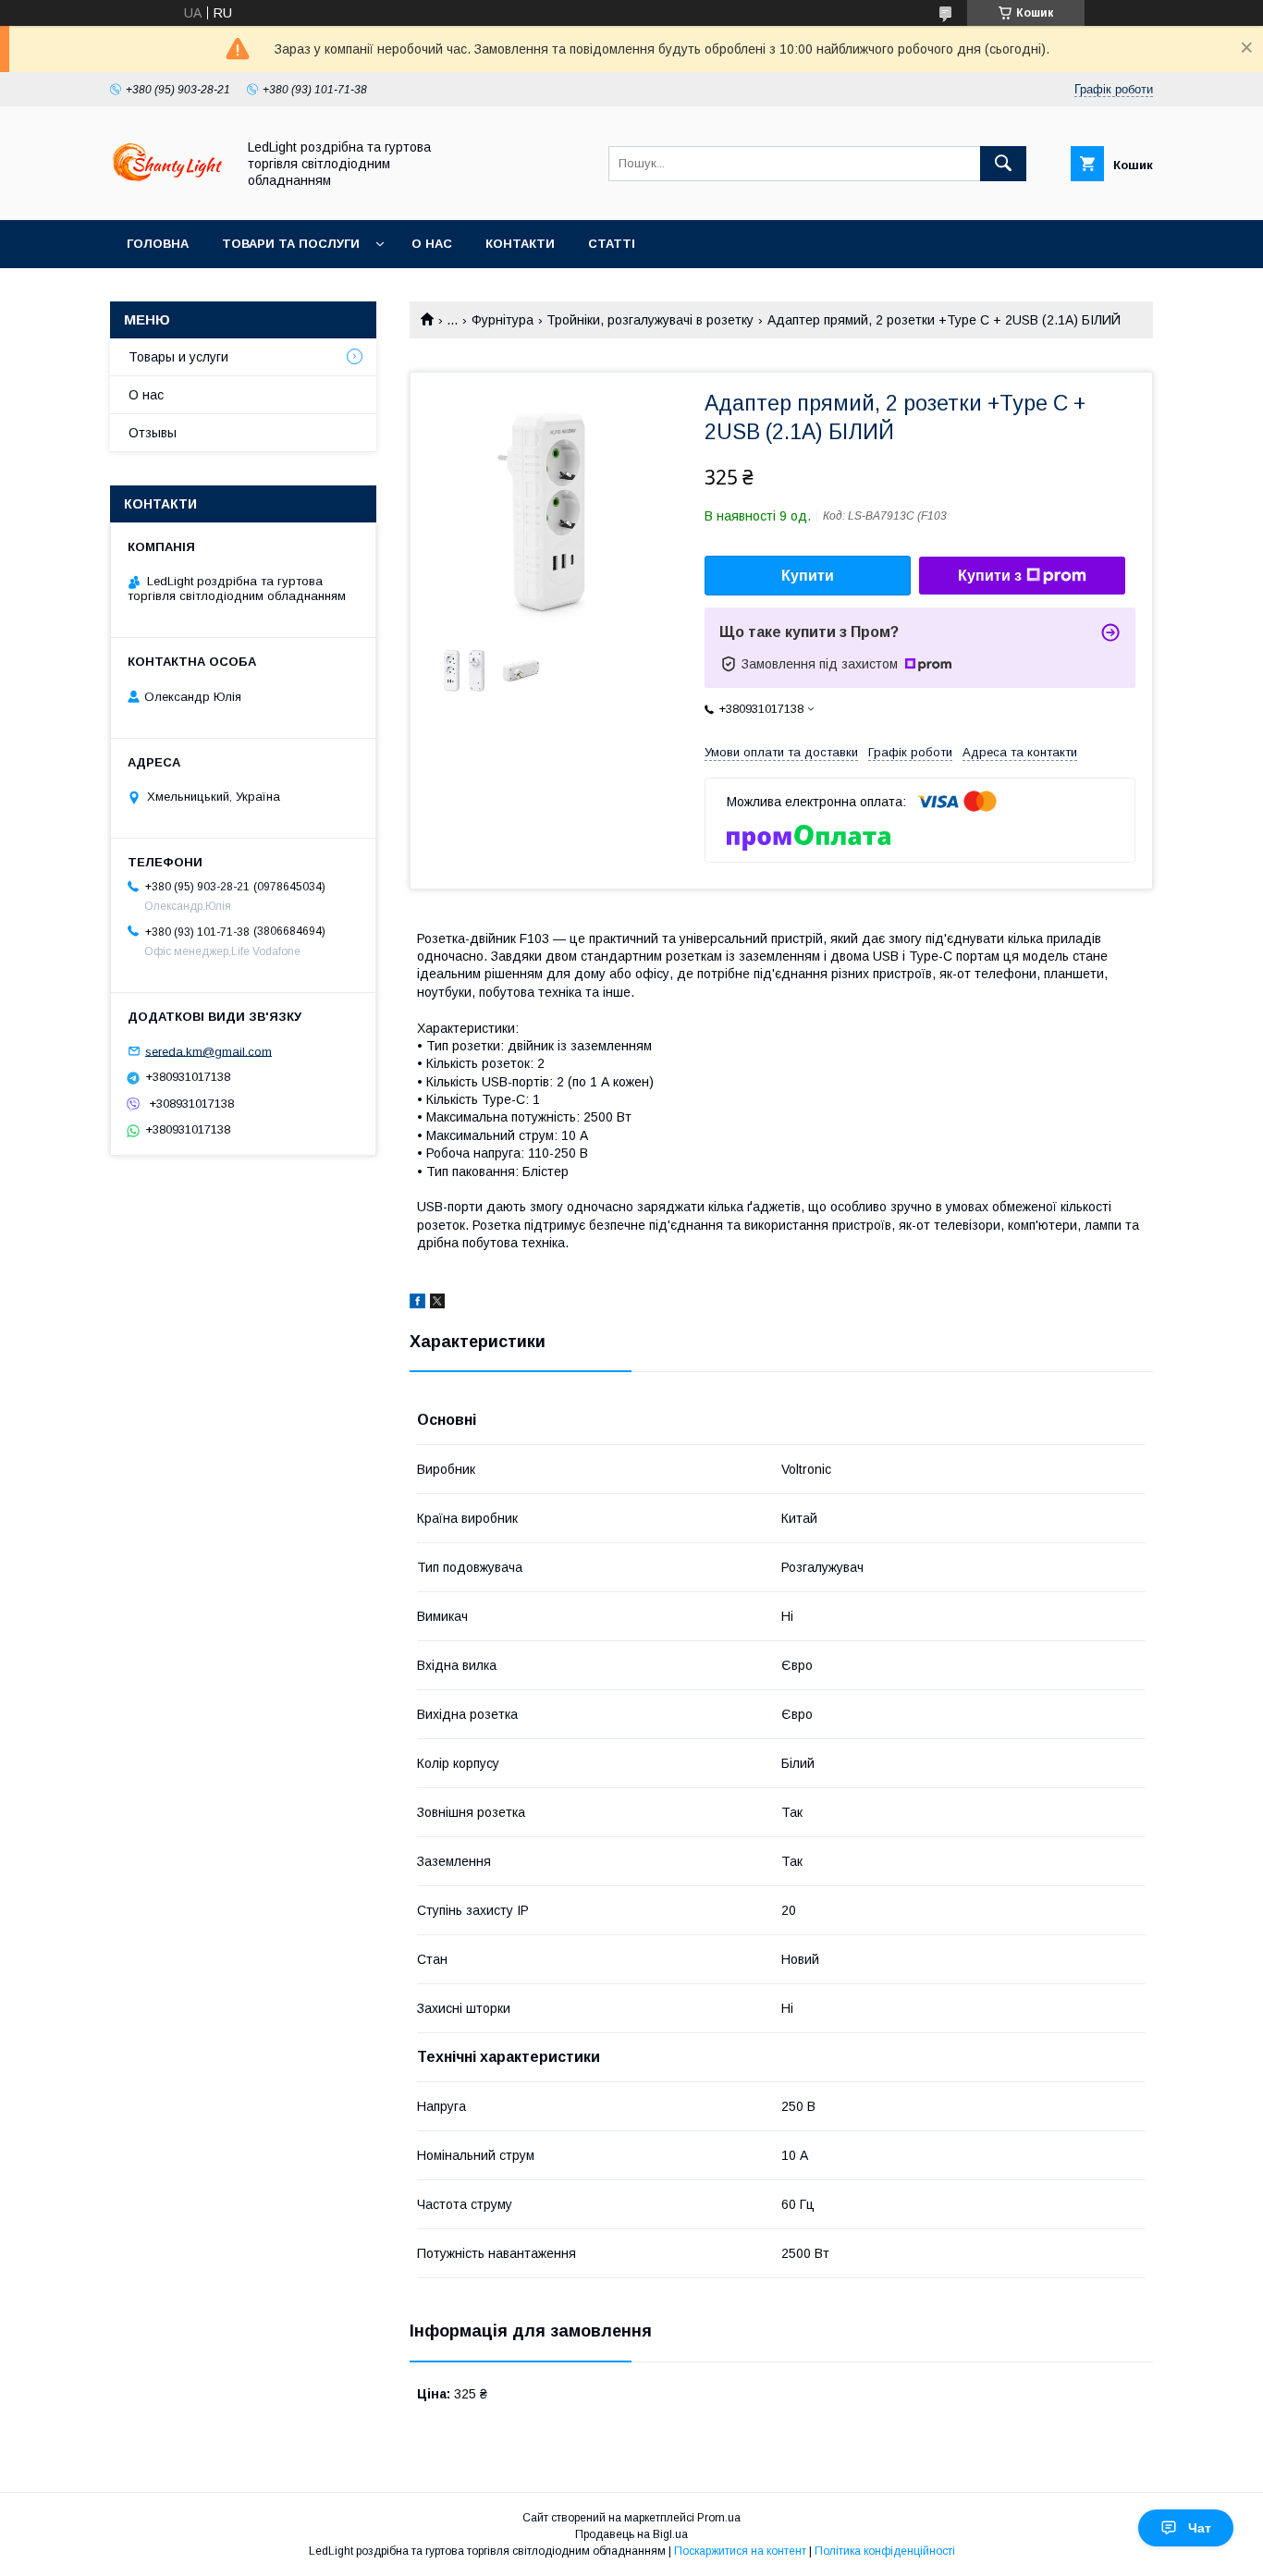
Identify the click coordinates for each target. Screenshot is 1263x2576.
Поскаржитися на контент (740, 2551)
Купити (808, 576)
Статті (612, 244)
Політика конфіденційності (885, 2551)
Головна (158, 244)
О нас (432, 244)
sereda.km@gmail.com (208, 1051)
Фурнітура (503, 320)
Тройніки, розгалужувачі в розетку (650, 320)
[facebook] (417, 1304)
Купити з (990, 576)
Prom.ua (719, 2518)
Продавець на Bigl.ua (631, 2534)
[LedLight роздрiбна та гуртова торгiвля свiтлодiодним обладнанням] (168, 196)
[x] (437, 1304)
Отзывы (153, 433)
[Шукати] (1003, 164)
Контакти (520, 244)
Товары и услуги (178, 357)
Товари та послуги (291, 244)
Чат (1200, 2528)
